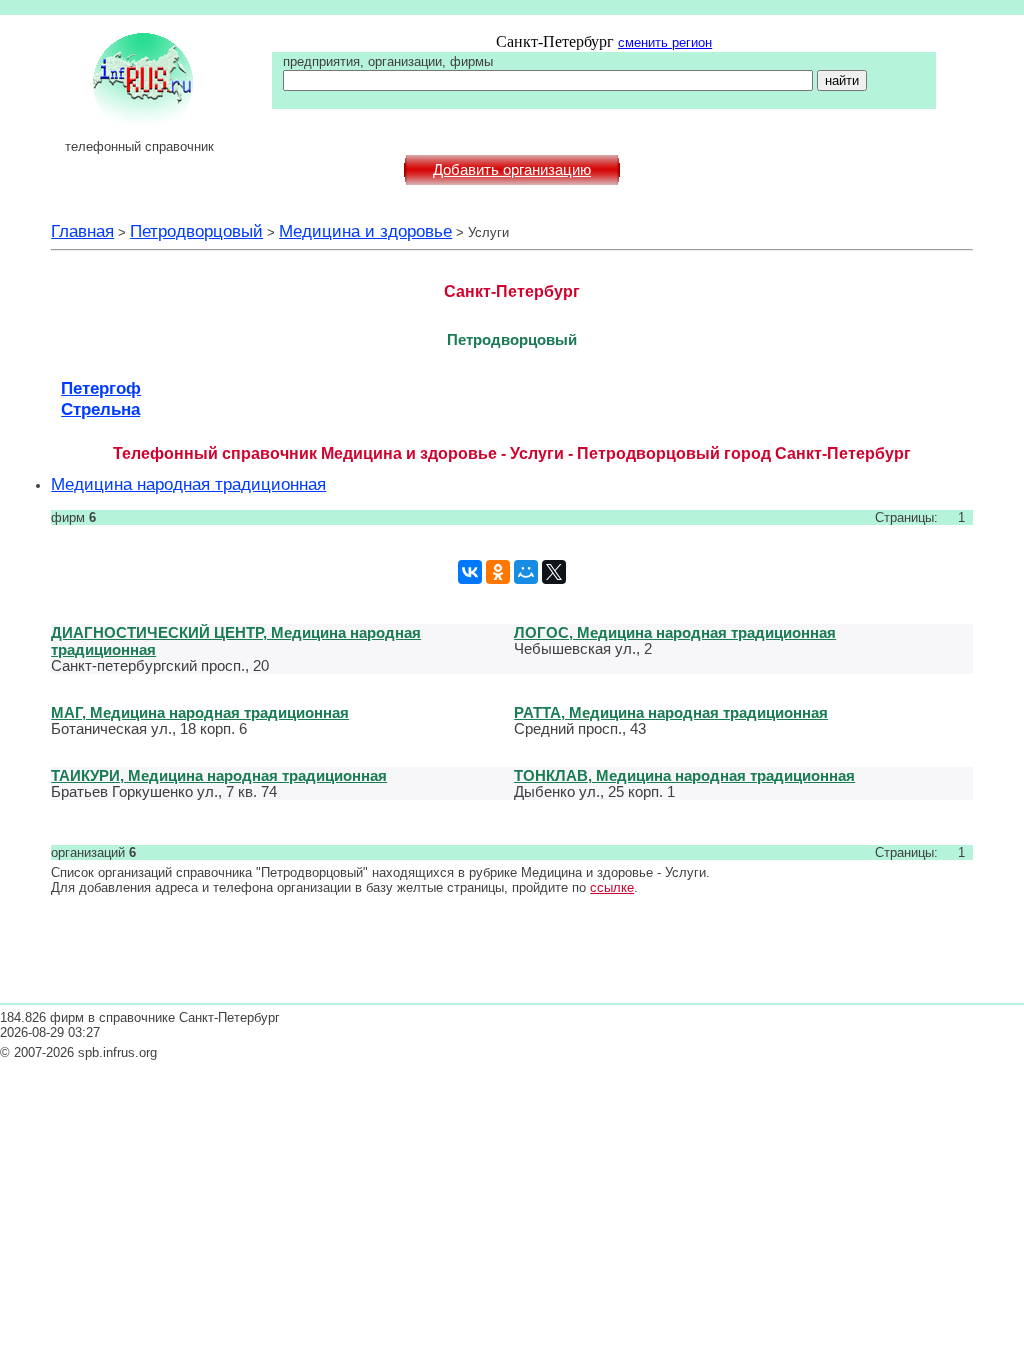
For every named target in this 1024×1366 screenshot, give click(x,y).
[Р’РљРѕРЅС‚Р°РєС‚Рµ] (470, 572)
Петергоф (101, 388)
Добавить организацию (512, 170)
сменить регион (665, 42)
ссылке (612, 887)
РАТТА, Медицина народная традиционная (671, 712)
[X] (554, 572)
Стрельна (100, 409)
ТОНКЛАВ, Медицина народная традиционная (684, 775)
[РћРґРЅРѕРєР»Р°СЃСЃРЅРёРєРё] (498, 572)
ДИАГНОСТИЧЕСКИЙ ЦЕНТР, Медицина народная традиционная (236, 641)
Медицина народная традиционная (188, 484)
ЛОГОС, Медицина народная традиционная (675, 632)
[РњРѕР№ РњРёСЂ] (526, 572)
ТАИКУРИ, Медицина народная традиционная (219, 775)
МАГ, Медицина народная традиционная (200, 712)
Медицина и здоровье (365, 231)
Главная (82, 231)
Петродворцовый (196, 231)
